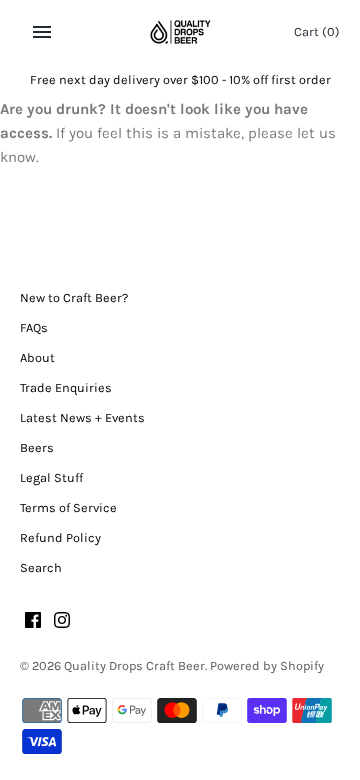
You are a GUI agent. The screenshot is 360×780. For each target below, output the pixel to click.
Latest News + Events (82, 417)
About (37, 357)
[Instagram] (62, 622)
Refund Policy (60, 537)
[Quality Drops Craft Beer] (180, 32)
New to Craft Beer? (74, 297)
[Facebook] (33, 622)
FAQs (34, 327)
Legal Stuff (51, 477)
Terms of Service (68, 507)
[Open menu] (42, 32)
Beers (37, 447)
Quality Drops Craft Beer (134, 665)
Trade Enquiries (66, 387)
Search (41, 567)
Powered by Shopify (267, 665)
